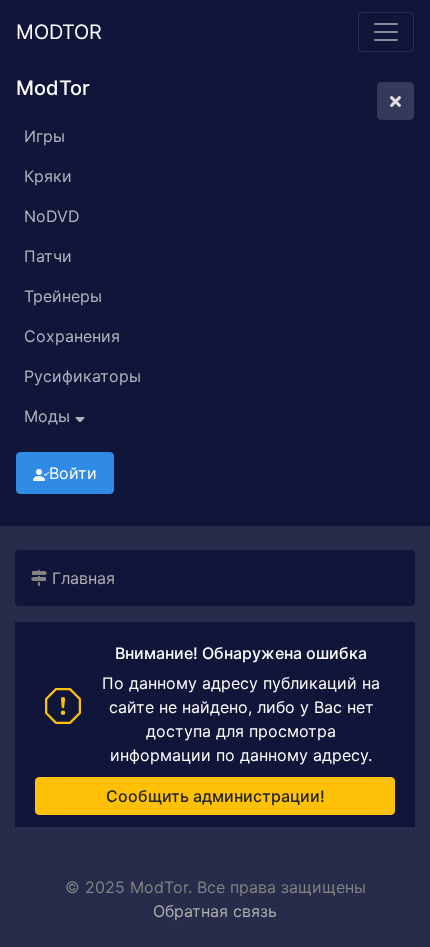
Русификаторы (82, 376)
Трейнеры (63, 296)
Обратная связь (215, 911)
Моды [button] (49, 416)
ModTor (59, 32)
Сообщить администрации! (215, 796)
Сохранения (72, 336)
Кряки (48, 176)
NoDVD (52, 216)
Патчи (48, 256)
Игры (44, 136)
